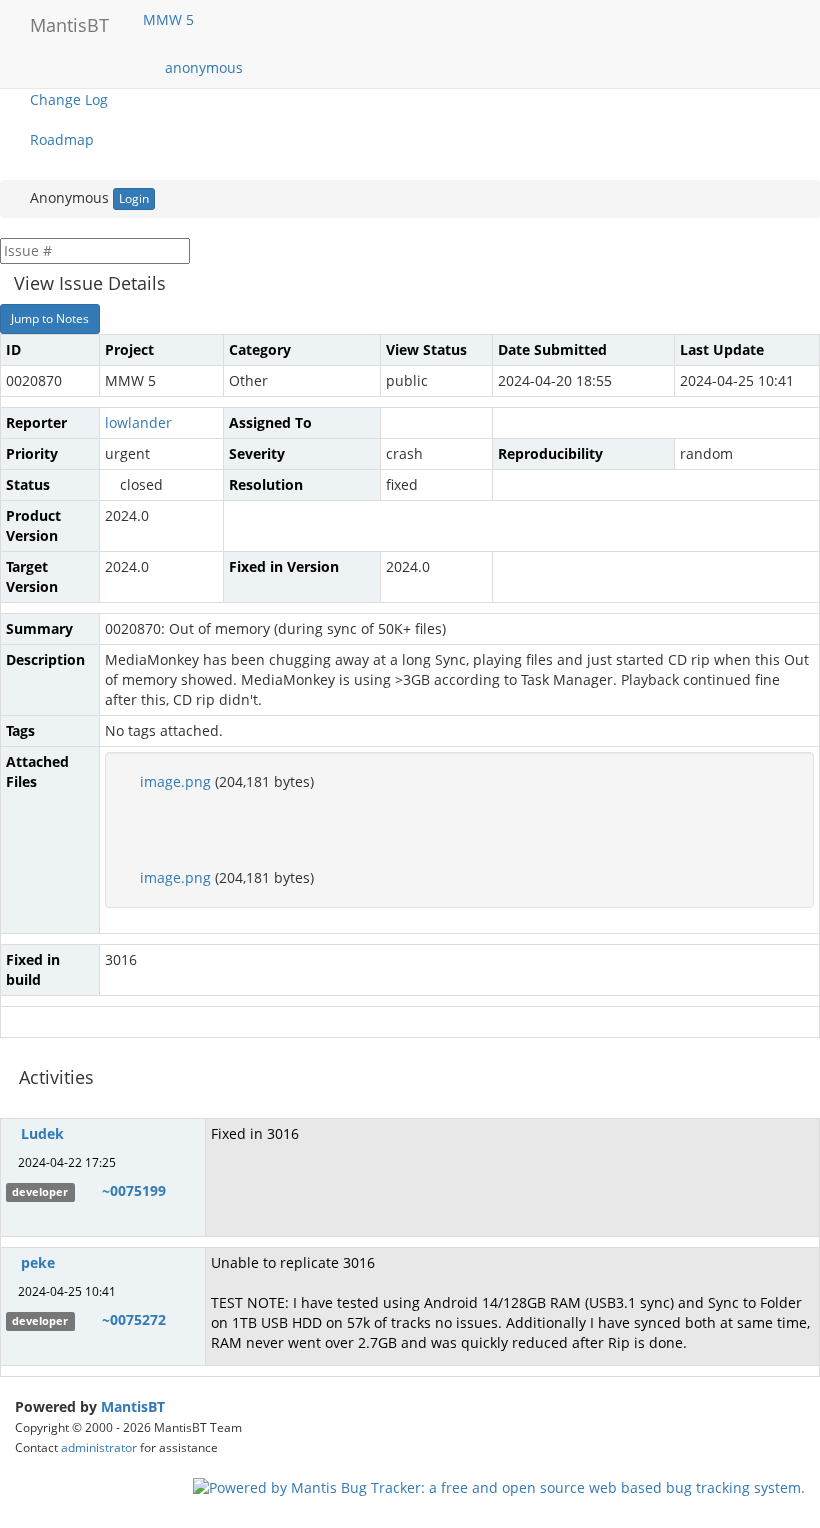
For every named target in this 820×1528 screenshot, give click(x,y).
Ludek (42, 1133)
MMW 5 (170, 19)
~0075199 (134, 1190)
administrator (99, 1447)
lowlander (138, 422)
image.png (175, 781)
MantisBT (133, 1406)
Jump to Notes (50, 318)
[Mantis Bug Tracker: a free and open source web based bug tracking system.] (499, 1486)
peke (38, 1262)
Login (134, 198)
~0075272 (134, 1319)
